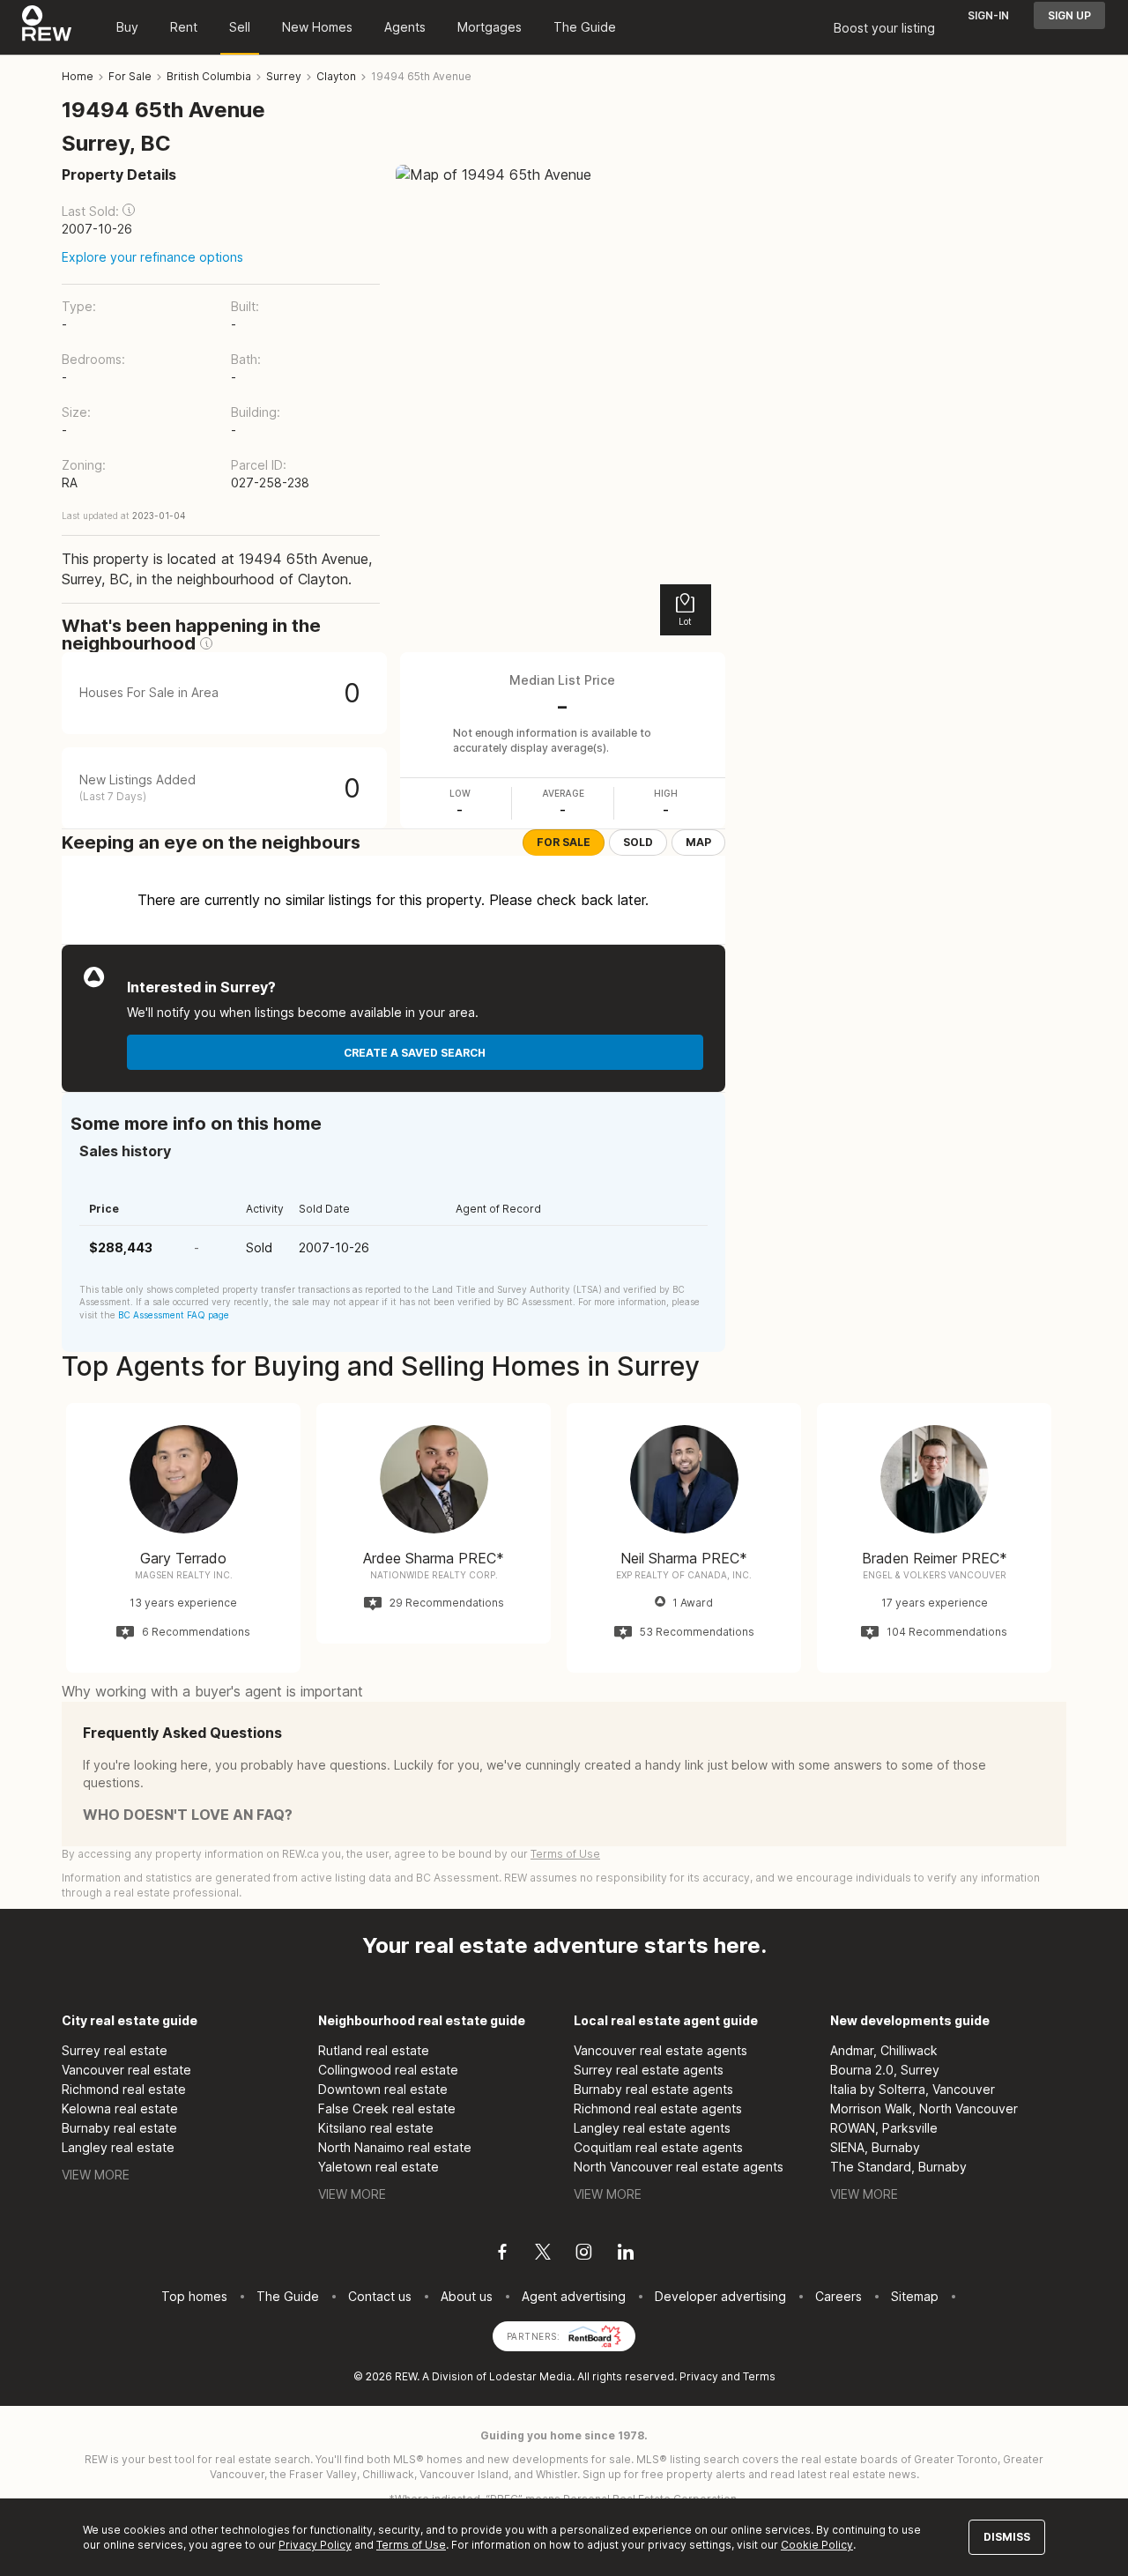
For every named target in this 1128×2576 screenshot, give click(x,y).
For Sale (564, 842)
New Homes (317, 27)
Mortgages (490, 27)
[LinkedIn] (626, 2254)
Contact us (380, 2296)
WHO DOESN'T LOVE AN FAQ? (188, 1815)
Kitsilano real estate (376, 2128)
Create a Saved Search (415, 1053)
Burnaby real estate (119, 2128)
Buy (127, 27)
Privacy (699, 2376)
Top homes (194, 2296)
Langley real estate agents (652, 2128)
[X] (543, 2254)
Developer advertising (720, 2296)
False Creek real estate (387, 2108)
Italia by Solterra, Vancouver (913, 2089)
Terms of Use (565, 1854)
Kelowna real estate (120, 2108)
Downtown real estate (383, 2089)
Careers (839, 2296)
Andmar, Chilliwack (884, 2050)
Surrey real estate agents (649, 2070)
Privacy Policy (315, 2545)
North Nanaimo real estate (395, 2147)
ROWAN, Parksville (884, 2128)
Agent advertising (574, 2296)
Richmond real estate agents (658, 2108)
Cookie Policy (817, 2545)
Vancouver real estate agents (660, 2050)
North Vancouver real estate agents (679, 2167)
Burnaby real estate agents (653, 2089)
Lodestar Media (531, 2376)
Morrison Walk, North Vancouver (924, 2108)
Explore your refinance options (152, 257)
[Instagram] (584, 2254)
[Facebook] (502, 2254)
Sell (240, 27)
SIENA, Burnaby (875, 2147)
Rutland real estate (374, 2050)
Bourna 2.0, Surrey (885, 2070)
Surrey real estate (115, 2050)
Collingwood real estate (388, 2070)
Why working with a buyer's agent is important (212, 1691)
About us (467, 2296)
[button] (129, 210)
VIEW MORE (96, 2175)
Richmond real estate (124, 2089)
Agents (405, 27)
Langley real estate (118, 2147)
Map (698, 842)
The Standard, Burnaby (898, 2167)
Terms (759, 2376)
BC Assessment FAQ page (174, 1315)
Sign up (1069, 15)
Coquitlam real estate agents (658, 2147)
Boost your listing (884, 28)
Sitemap (915, 2296)
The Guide (585, 27)
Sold (638, 842)
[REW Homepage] (47, 27)
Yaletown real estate (378, 2167)
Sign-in (988, 15)
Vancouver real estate (126, 2070)
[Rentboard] (595, 2335)
